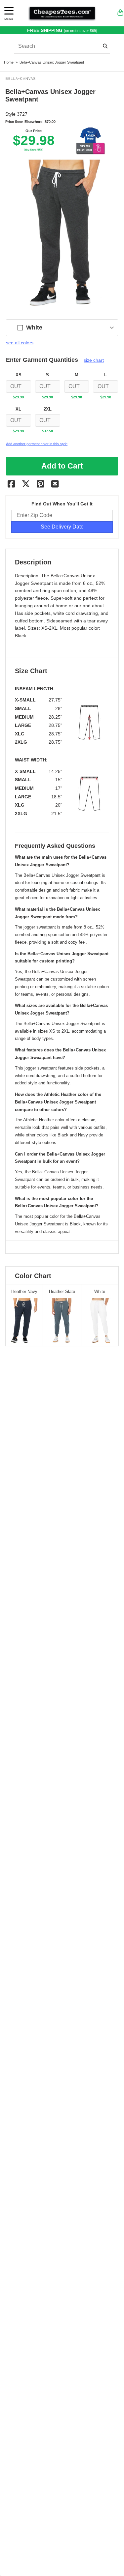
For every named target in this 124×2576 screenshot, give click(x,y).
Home (9, 62)
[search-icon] (105, 46)
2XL (48, 409)
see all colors (20, 343)
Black (21, 636)
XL (18, 409)
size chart (94, 360)
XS (19, 375)
